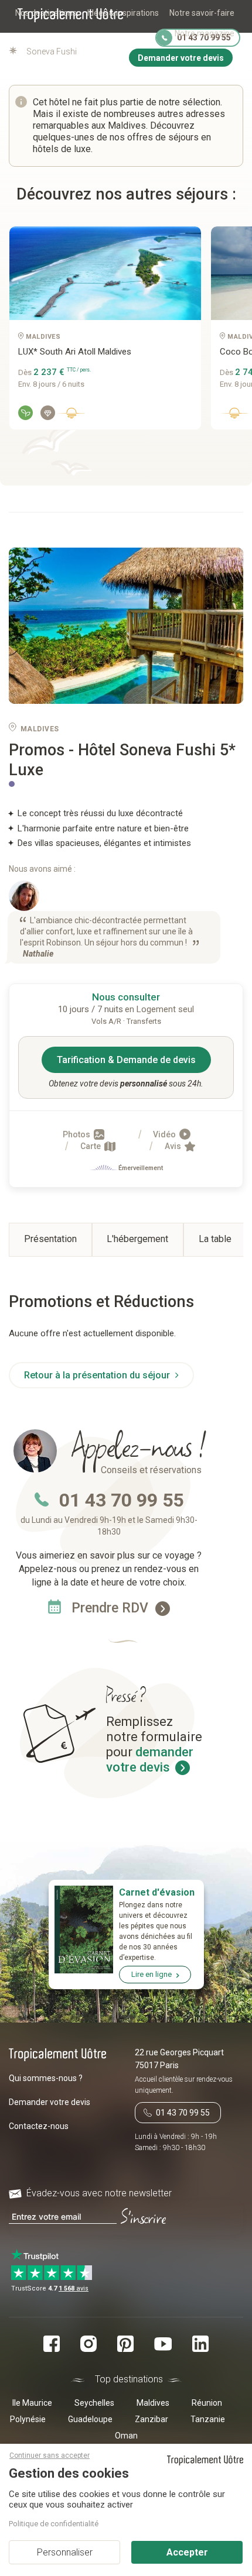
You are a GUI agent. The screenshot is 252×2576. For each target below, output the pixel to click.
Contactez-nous (39, 2126)
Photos (77, 1134)
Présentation (50, 1239)
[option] (101, 332)
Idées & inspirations (123, 13)
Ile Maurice (32, 2403)
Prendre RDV (112, 1608)
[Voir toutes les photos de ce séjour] (126, 626)
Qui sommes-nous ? (46, 2078)
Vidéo (165, 1134)
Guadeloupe (90, 2419)
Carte (91, 1146)
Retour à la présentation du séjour (98, 1375)
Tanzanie (208, 2419)
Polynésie (28, 2419)
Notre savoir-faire (202, 13)
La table (215, 1239)
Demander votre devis (50, 2102)
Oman (126, 2436)
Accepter (187, 2552)
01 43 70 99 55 (121, 1500)
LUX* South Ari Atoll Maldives (75, 352)
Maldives (153, 2403)
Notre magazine (205, 33)
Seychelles (94, 2403)
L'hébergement (137, 1239)
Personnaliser (65, 2552)
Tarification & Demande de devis (126, 1060)
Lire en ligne (151, 1974)
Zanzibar (151, 2419)
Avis (174, 1146)
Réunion (207, 2403)
